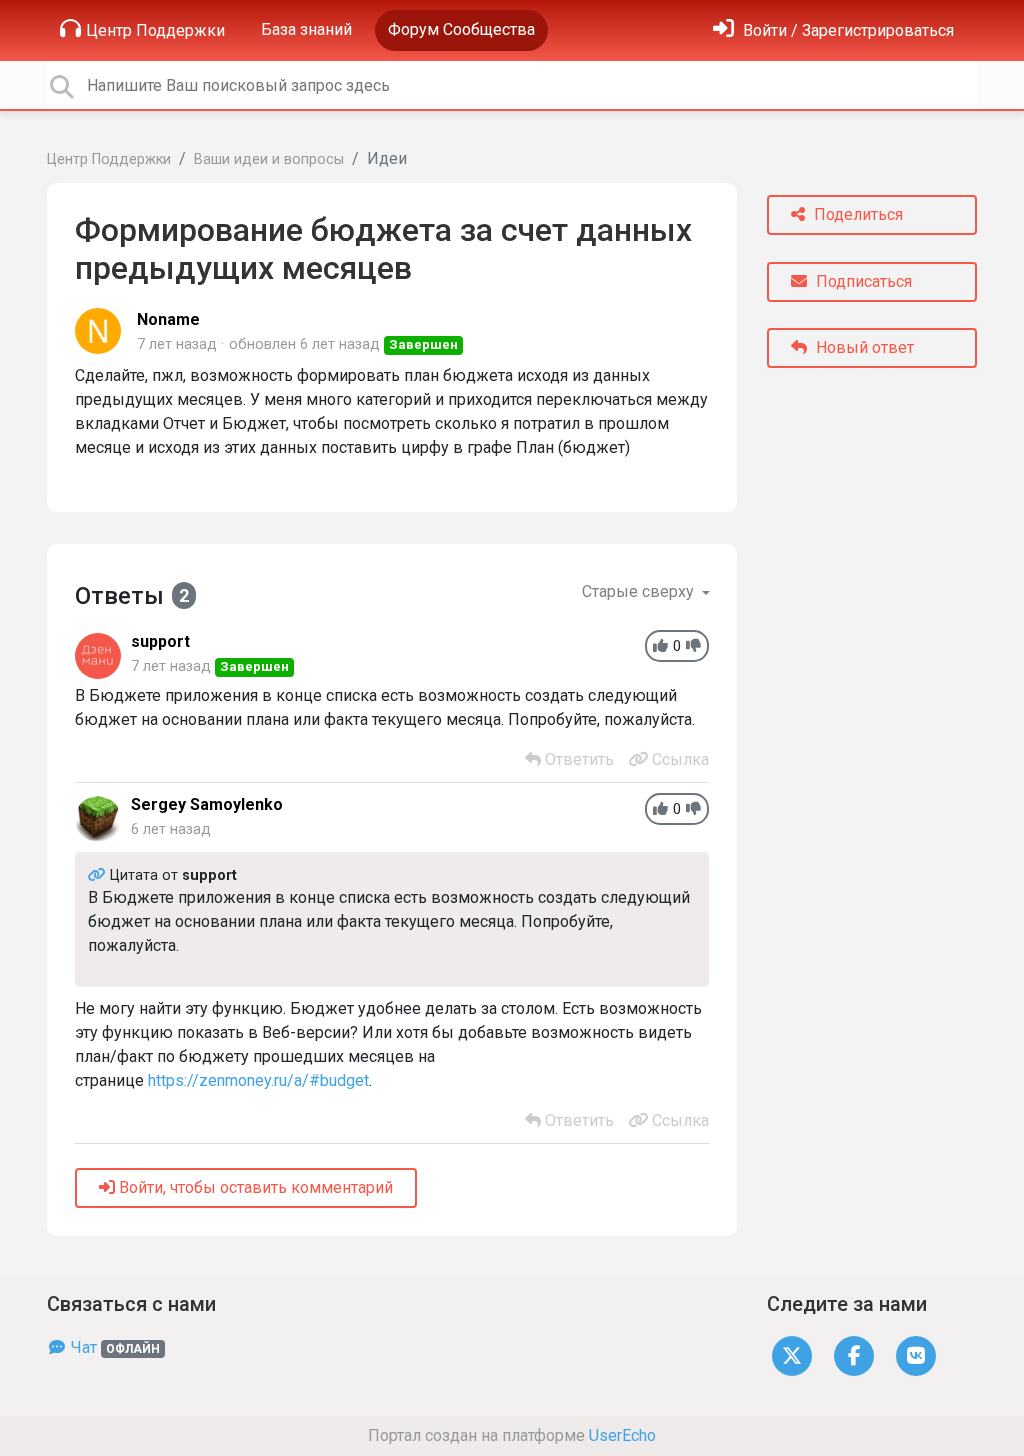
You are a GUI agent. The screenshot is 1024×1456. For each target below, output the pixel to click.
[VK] (916, 1354)
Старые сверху (640, 591)
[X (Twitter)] (792, 1354)
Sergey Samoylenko (207, 804)
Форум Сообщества (461, 29)
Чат (113, 1347)
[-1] (693, 646)
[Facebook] (854, 1354)
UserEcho (622, 1435)
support (160, 641)
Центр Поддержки (155, 30)
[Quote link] (99, 875)
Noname (168, 319)
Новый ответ (863, 347)
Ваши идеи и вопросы (269, 159)
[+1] (660, 646)
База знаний (306, 29)
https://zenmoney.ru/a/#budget (258, 1080)
